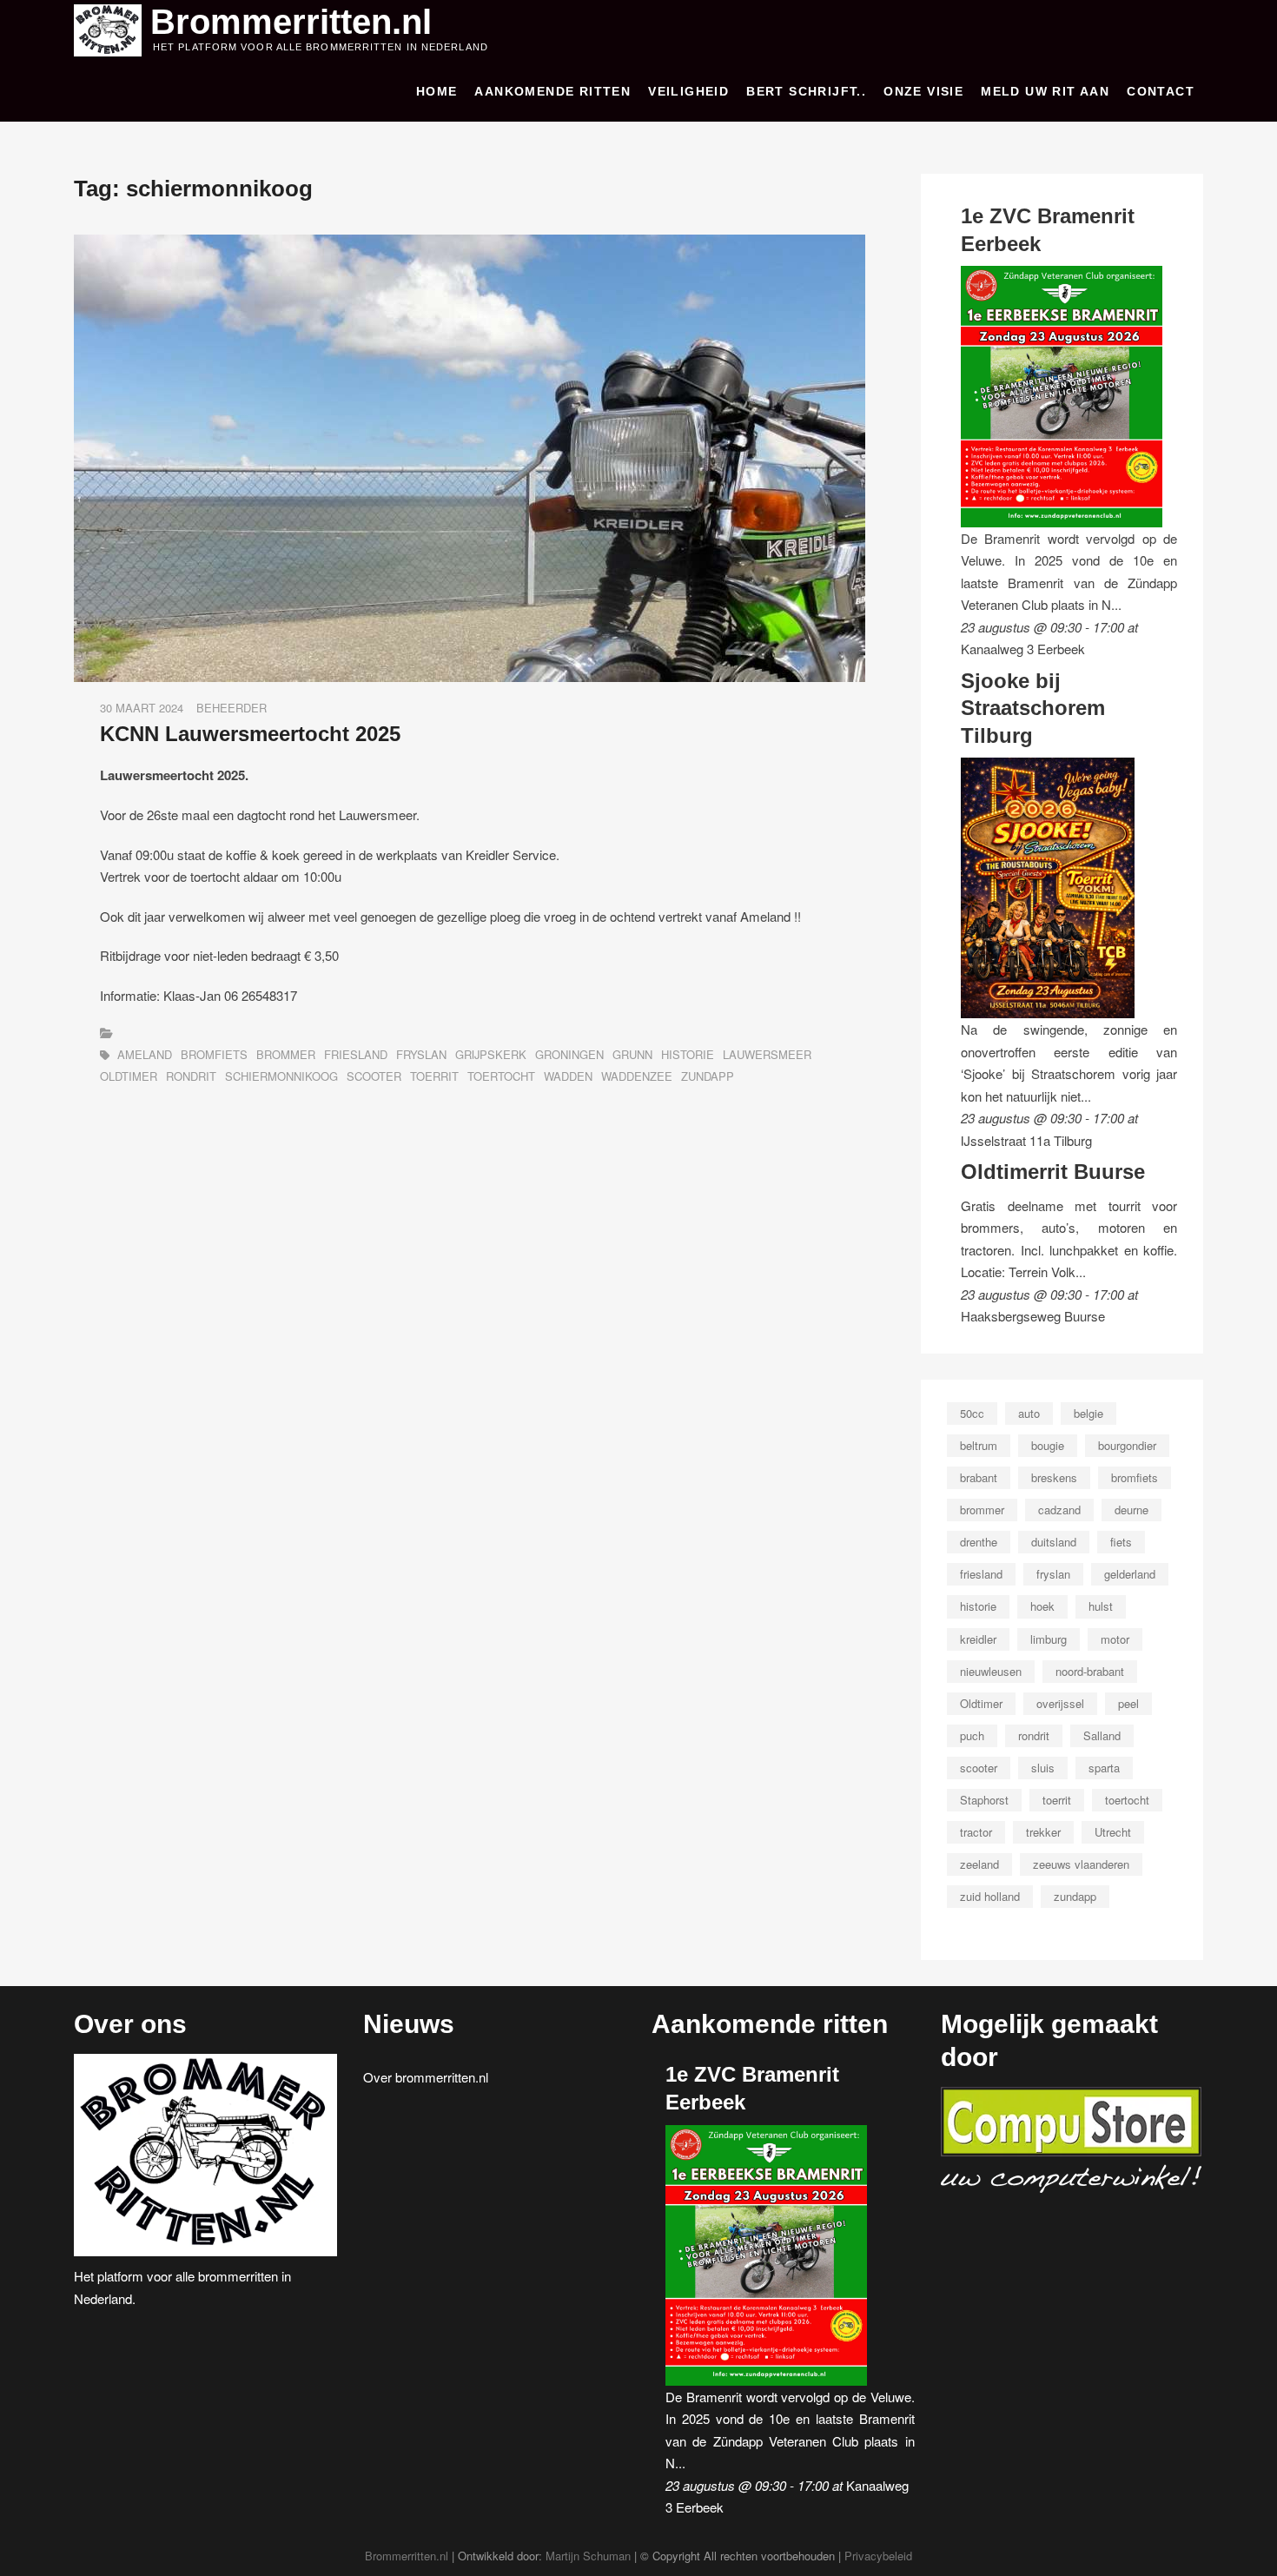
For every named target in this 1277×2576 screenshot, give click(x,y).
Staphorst (984, 1800)
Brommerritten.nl (291, 22)
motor (1115, 1639)
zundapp (708, 1076)
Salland (1102, 1735)
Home (437, 91)
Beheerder (232, 708)
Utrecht (1113, 1832)
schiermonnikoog (281, 1076)
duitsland (1054, 1542)
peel (1128, 1703)
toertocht (501, 1076)
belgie (1088, 1413)
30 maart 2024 (142, 708)
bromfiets (214, 1054)
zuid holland (990, 1896)
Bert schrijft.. (806, 91)
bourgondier (1127, 1445)
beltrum (979, 1445)
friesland (356, 1054)
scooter (374, 1076)
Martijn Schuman (588, 2556)
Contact (1161, 91)
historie (688, 1054)
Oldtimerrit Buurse (1053, 1172)
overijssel (1060, 1703)
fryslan (421, 1054)
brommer (286, 1054)
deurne (1131, 1510)
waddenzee (637, 1076)
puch (972, 1735)
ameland (145, 1054)
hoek (1042, 1606)
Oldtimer (129, 1076)
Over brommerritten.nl (426, 2077)
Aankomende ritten (552, 91)
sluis (1043, 1768)
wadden (568, 1076)
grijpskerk (491, 1054)
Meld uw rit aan (1045, 91)
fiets (1121, 1542)
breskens (1054, 1477)
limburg (1049, 1639)
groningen (569, 1054)
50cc (972, 1413)
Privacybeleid (878, 2556)
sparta (1104, 1768)
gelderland (1130, 1574)
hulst (1101, 1606)
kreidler (978, 1639)
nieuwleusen (991, 1671)
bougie (1048, 1445)
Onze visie (923, 91)
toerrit (434, 1076)
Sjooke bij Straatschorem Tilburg (1033, 708)
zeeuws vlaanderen (1081, 1864)
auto (1029, 1413)
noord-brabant (1090, 1671)
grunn (632, 1054)
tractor (976, 1832)
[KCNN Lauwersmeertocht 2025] (470, 245)
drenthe (979, 1542)
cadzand (1059, 1510)
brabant (979, 1477)
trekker (1043, 1832)
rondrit (191, 1076)
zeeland (979, 1864)
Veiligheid (688, 91)
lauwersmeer (767, 1054)
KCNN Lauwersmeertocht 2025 (250, 734)
